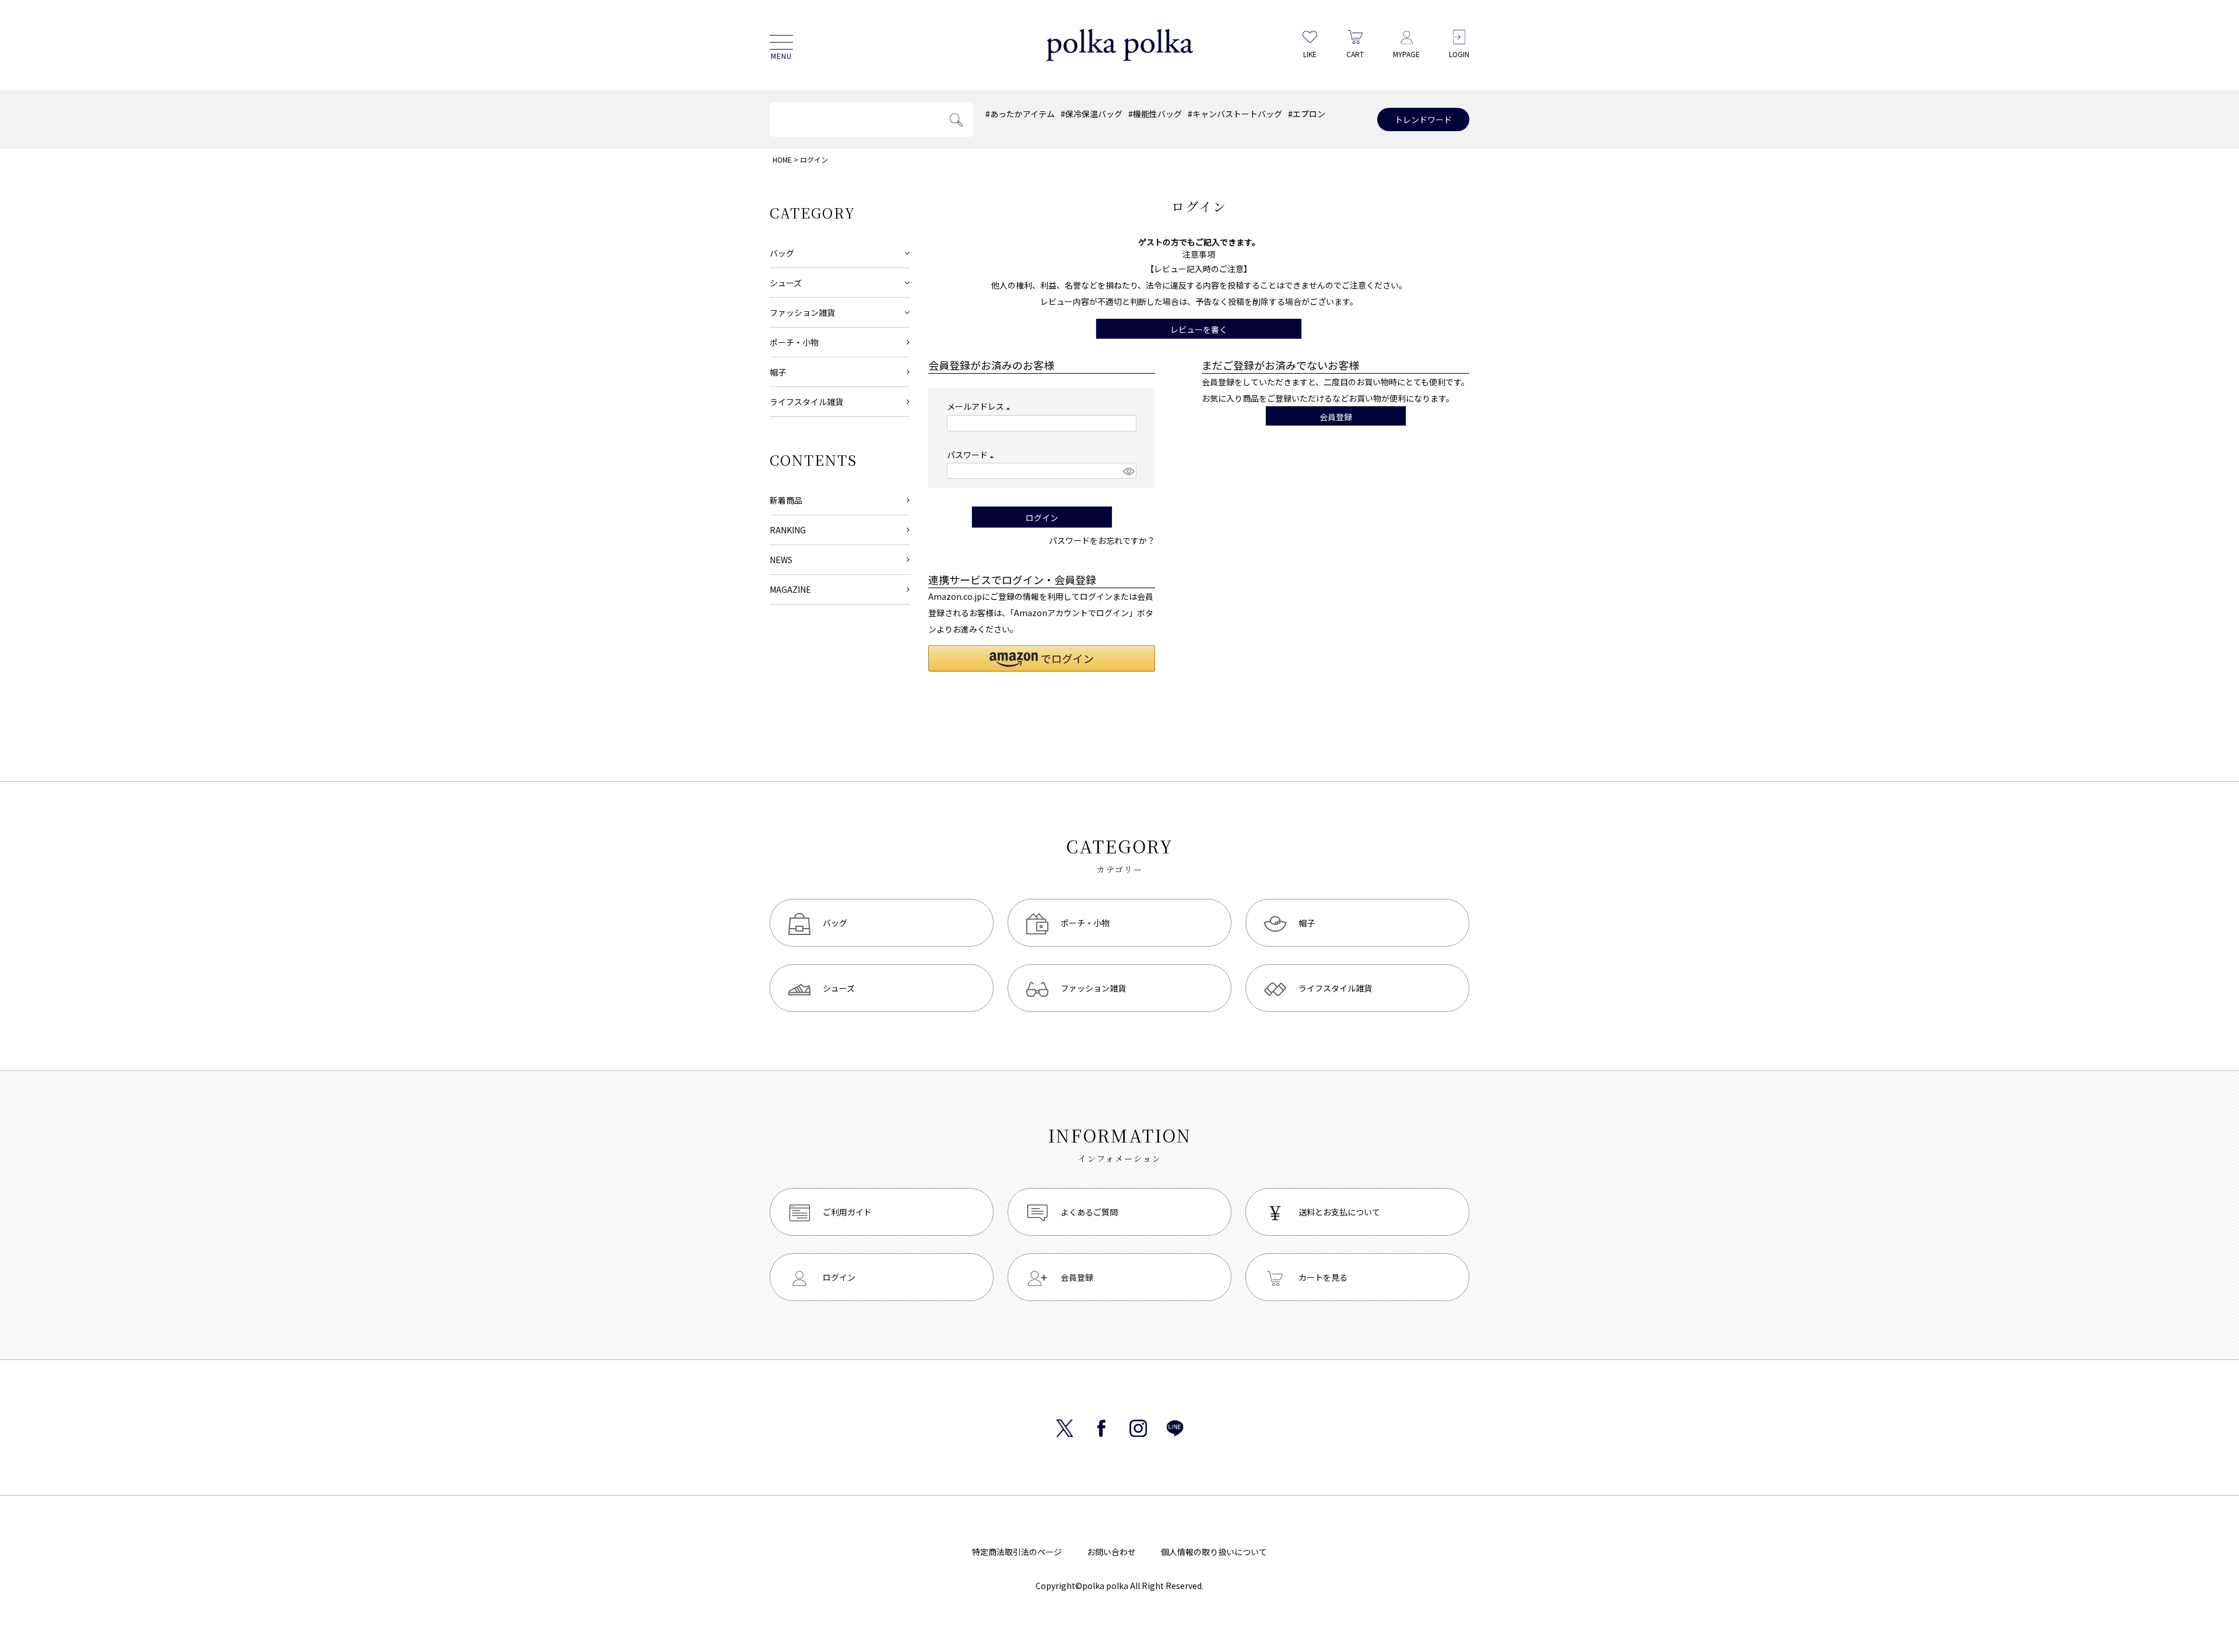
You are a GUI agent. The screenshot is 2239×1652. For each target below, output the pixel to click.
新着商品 (786, 500)
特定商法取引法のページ (1017, 1552)
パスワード (972, 455)
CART (1355, 54)
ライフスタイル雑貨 (806, 402)
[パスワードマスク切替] (1128, 471)
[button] (1042, 658)
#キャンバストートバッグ (1235, 114)
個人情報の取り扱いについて (1214, 1552)
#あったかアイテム (1020, 114)
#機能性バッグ (1155, 114)
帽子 (778, 372)
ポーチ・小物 (794, 342)
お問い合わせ (1111, 1552)
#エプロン (1307, 114)
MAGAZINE (790, 589)
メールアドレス (980, 406)
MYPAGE (1406, 54)
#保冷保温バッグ (1092, 114)
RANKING (788, 530)
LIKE (1310, 54)
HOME (782, 159)
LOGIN (1459, 54)
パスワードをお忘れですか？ (1102, 540)
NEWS (781, 560)
